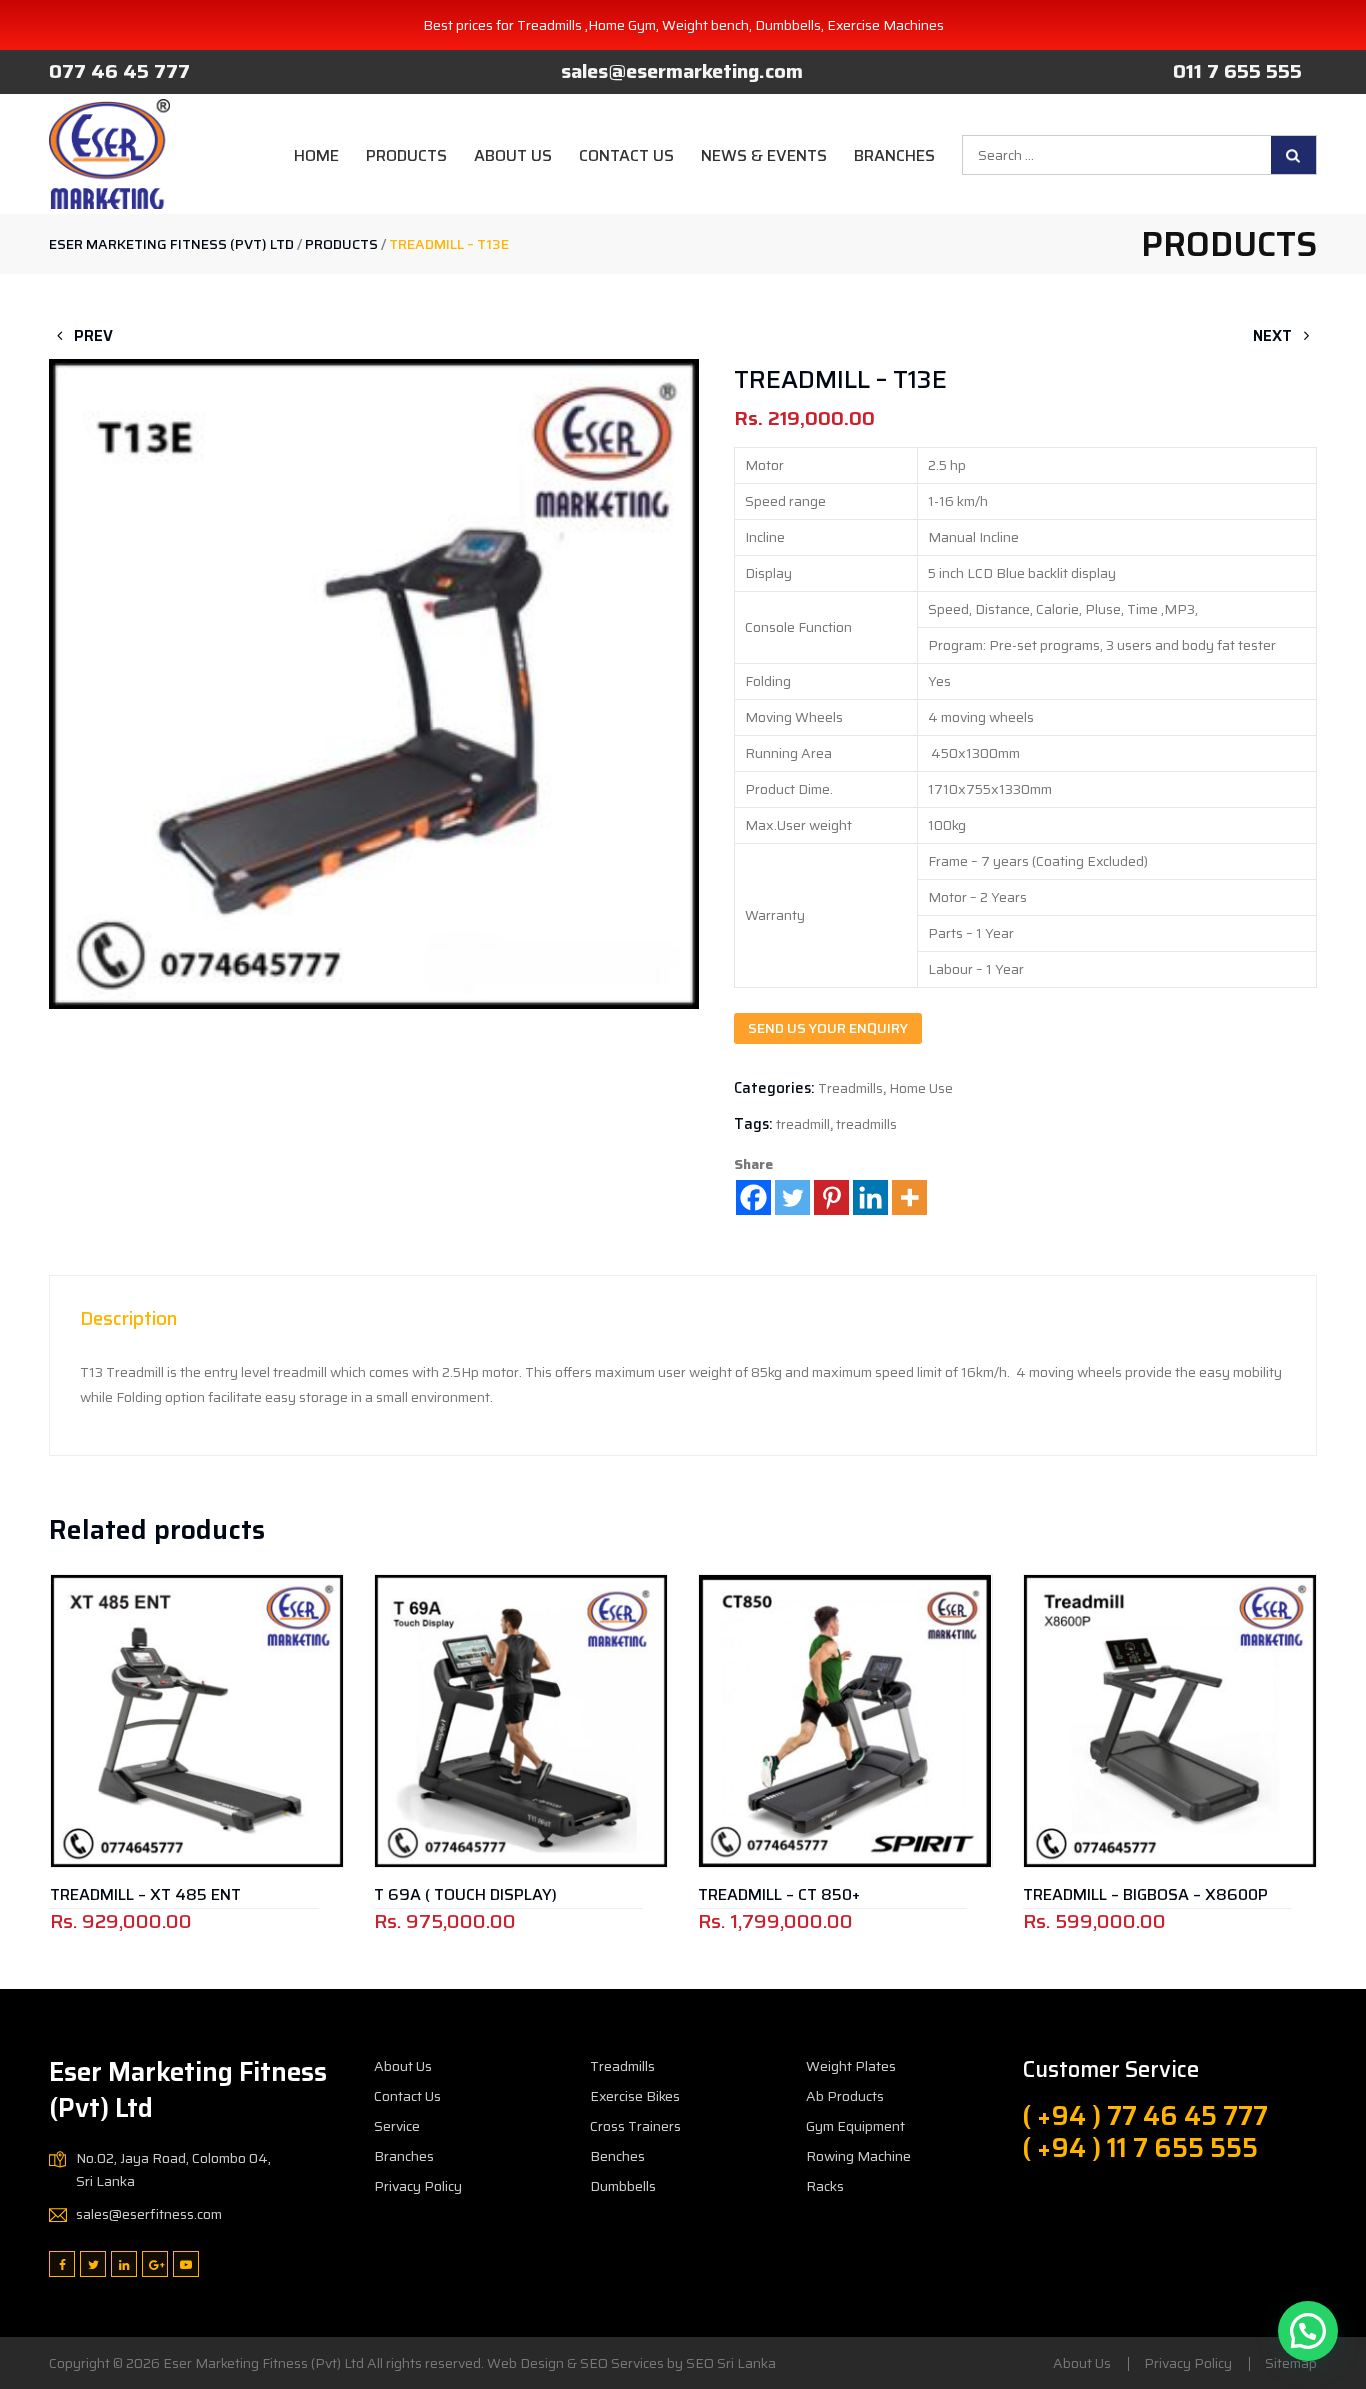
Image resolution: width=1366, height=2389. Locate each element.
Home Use (921, 1088)
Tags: (753, 1124)
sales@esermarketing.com (682, 71)
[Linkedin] (870, 1197)
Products (406, 155)
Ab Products (845, 2096)
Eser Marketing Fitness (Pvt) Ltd (263, 2363)
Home (316, 155)
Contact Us (626, 155)
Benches (617, 2156)
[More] (909, 1197)
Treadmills (850, 1088)
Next (1274, 336)
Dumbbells (623, 2186)
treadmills (866, 1124)
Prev (91, 336)
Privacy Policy (418, 2186)
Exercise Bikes (635, 2096)
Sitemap (1291, 2363)
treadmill (803, 1124)
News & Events (764, 155)
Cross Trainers (635, 2126)
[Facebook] (753, 1197)
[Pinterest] (831, 1197)
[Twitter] (792, 1197)
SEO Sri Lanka (731, 2363)
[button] (374, 625)
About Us (513, 155)
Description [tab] (129, 1318)
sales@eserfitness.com (149, 2214)
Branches (894, 155)
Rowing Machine (858, 2156)
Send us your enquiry (828, 1028)
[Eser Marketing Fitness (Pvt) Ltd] (109, 154)
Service (397, 2126)
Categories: (774, 1088)
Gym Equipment (855, 2126)
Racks (825, 2186)
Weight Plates (851, 2066)
